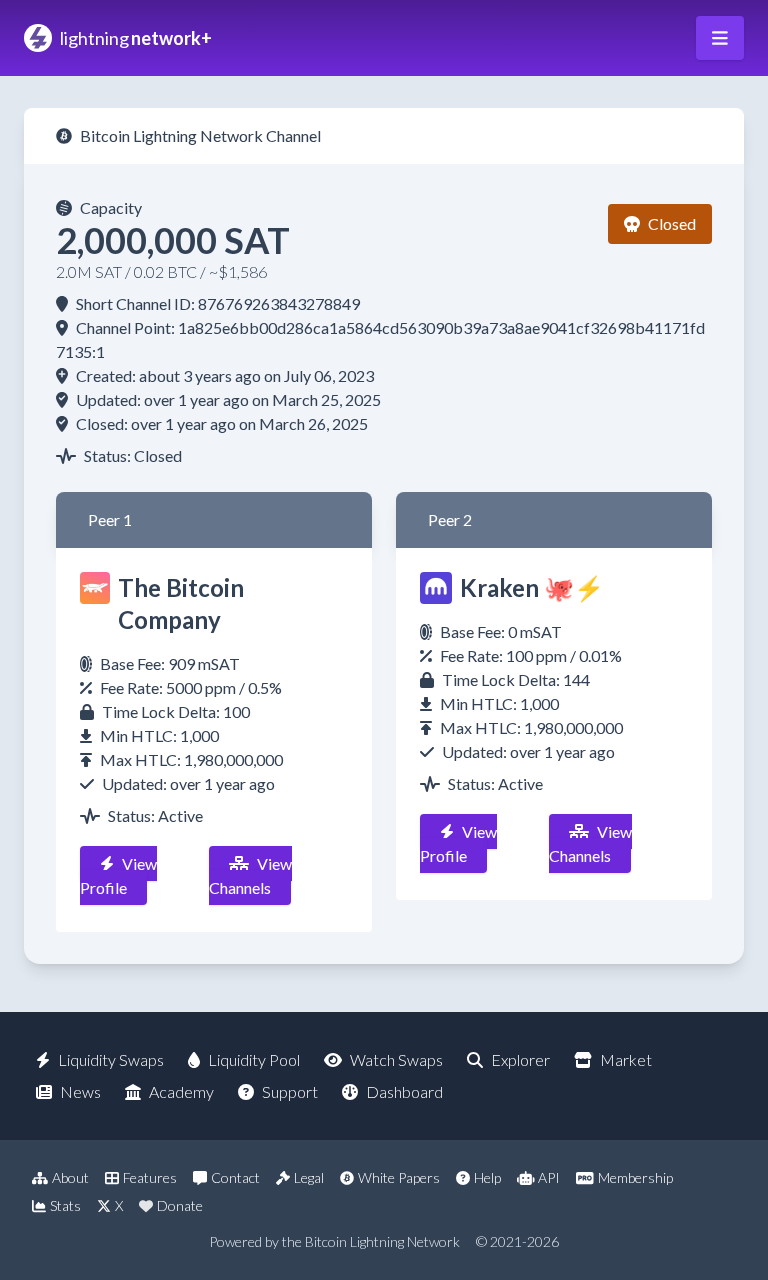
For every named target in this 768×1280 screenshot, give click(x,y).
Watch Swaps (396, 1059)
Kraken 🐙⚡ (532, 587)
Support (290, 1091)
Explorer (520, 1059)
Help (487, 1177)
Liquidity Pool (254, 1059)
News (80, 1091)
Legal (309, 1177)
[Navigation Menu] (720, 38)
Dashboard (404, 1091)
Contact (235, 1177)
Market (626, 1059)
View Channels (250, 875)
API (549, 1177)
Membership (635, 1177)
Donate (180, 1205)
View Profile (118, 875)
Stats (65, 1205)
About (70, 1177)
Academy (181, 1091)
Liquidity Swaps (111, 1059)
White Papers (399, 1177)
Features (150, 1177)
